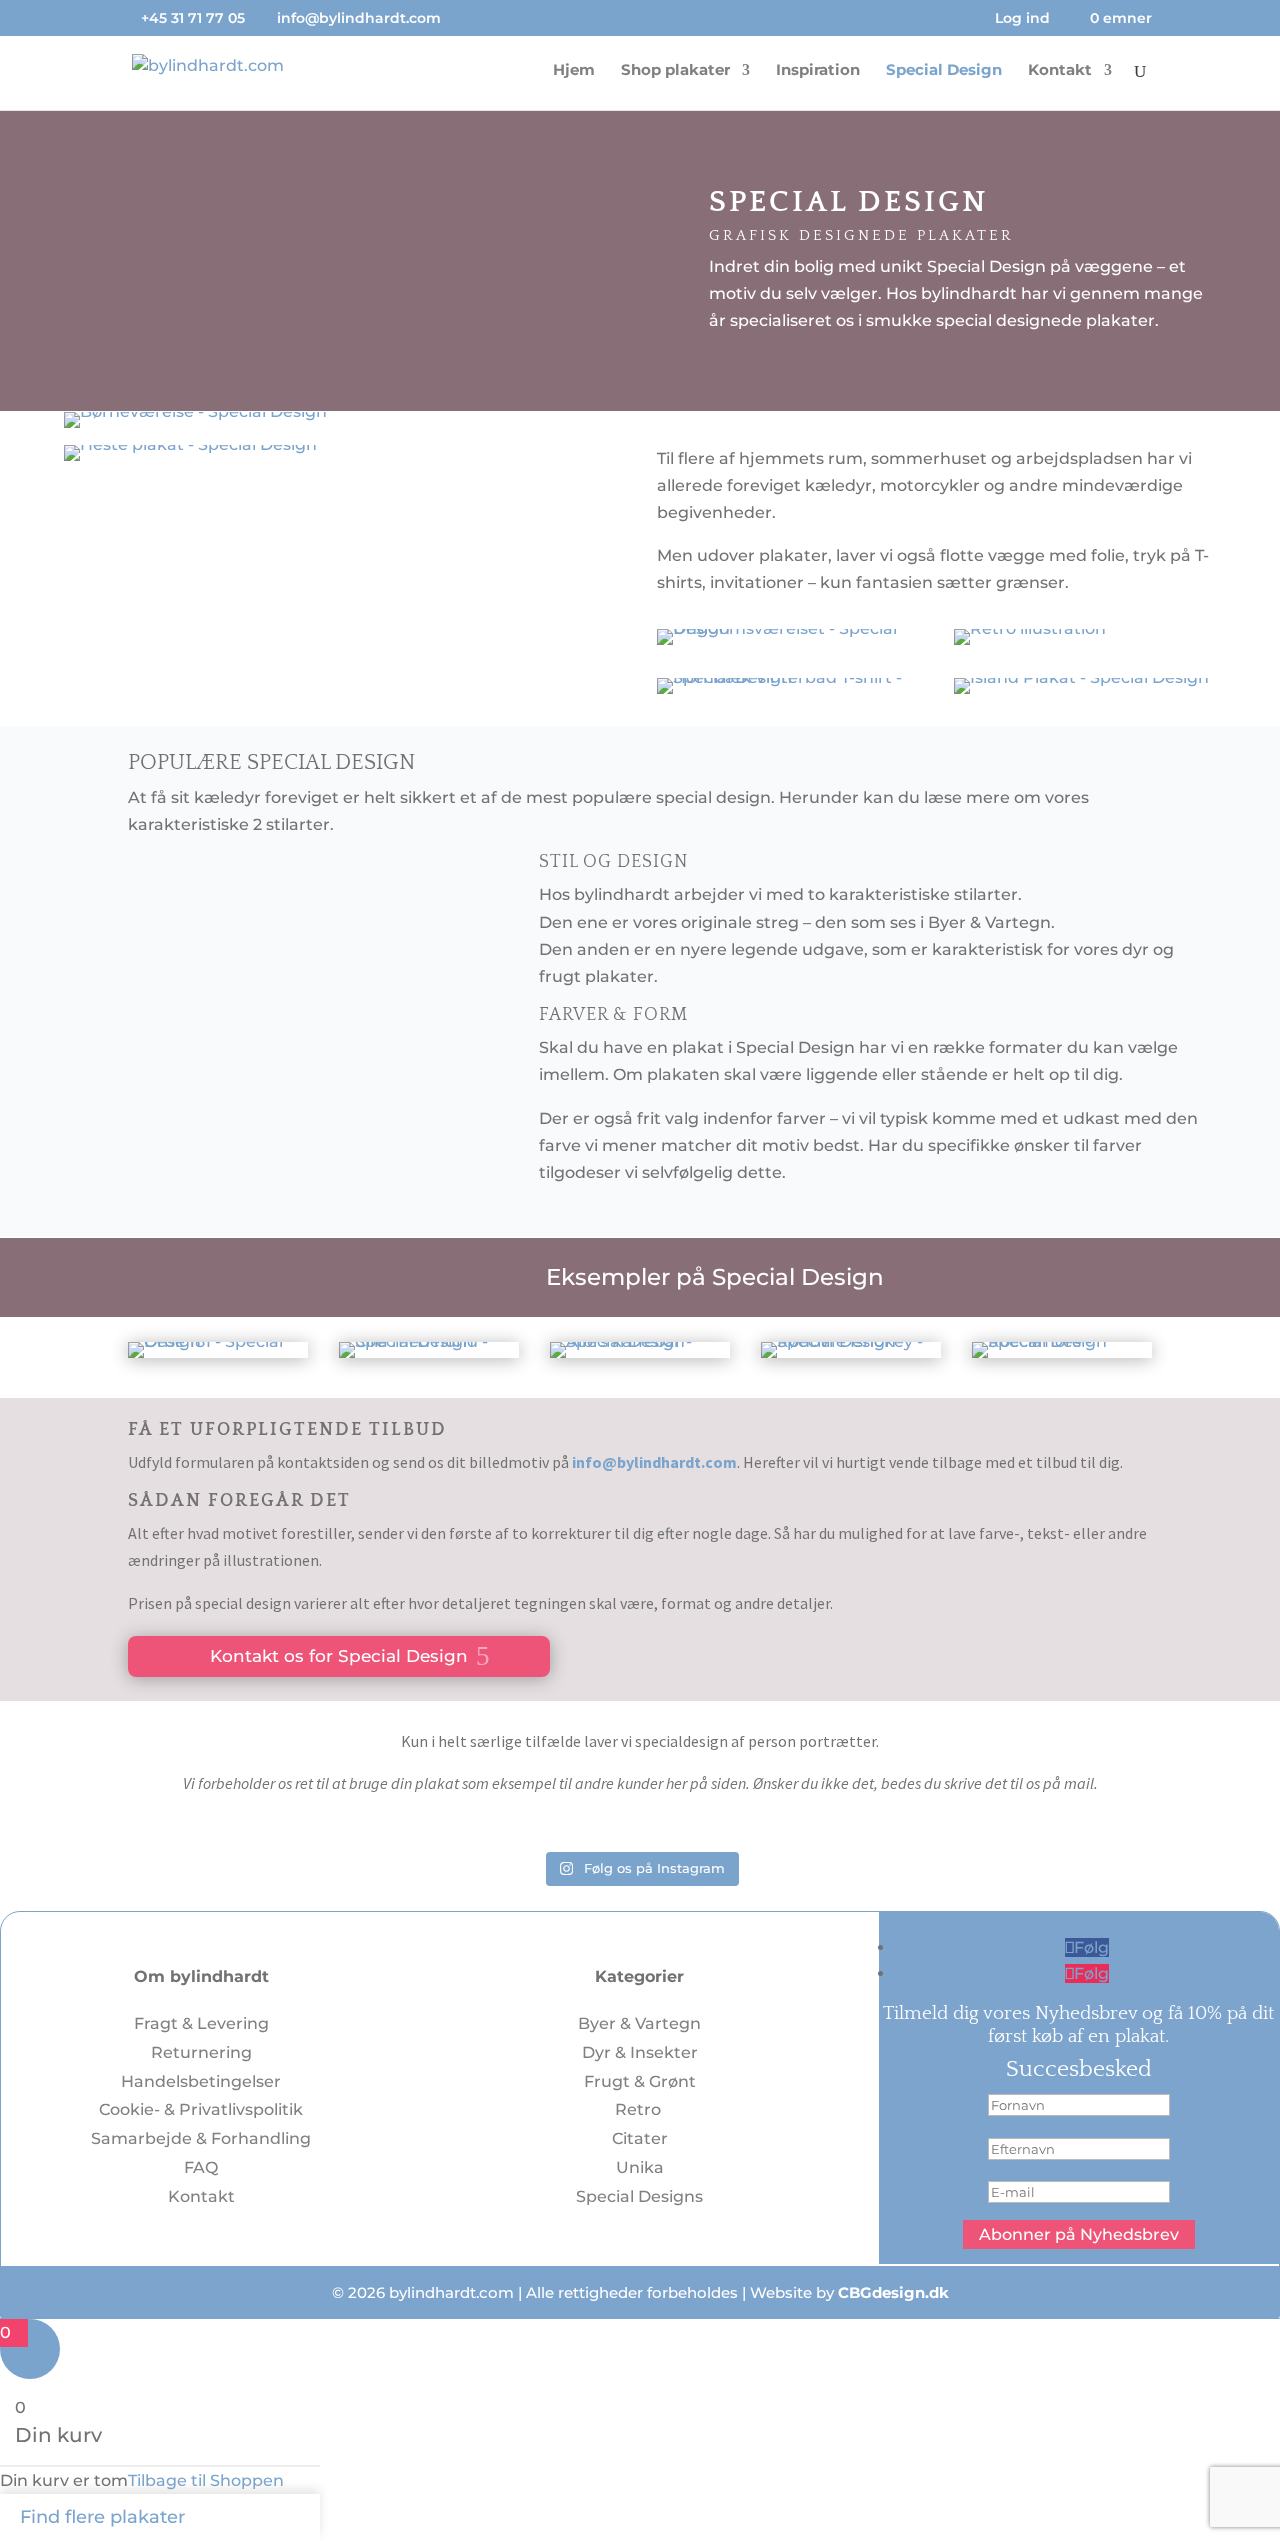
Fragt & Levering (201, 2023)
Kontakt (1060, 71)
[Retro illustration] (1030, 628)
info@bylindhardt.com (654, 1462)
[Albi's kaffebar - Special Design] (640, 1341)
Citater (640, 2138)
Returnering (201, 2052)
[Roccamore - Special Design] (1062, 1341)
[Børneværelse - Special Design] (195, 411)
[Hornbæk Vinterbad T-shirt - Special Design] (788, 677)
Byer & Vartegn (639, 2023)
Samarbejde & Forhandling (201, 2138)
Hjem (574, 71)
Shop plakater (675, 71)
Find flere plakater (102, 2517)
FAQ (201, 2167)
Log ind (1022, 19)
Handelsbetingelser (201, 2081)
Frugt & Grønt (640, 2081)
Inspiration (818, 71)
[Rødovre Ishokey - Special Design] (851, 1341)
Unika (640, 2167)
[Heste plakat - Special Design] (190, 444)
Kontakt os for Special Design (339, 1657)
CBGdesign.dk (893, 2292)
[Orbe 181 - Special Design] (218, 1341)
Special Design (944, 71)
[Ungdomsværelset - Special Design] (788, 628)
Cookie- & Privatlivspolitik (201, 2109)
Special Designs (639, 2196)
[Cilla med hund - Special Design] (429, 1341)
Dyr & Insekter (640, 2052)
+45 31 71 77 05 (193, 18)
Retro (640, 2109)
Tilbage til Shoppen (206, 2480)
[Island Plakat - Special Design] (1081, 677)
